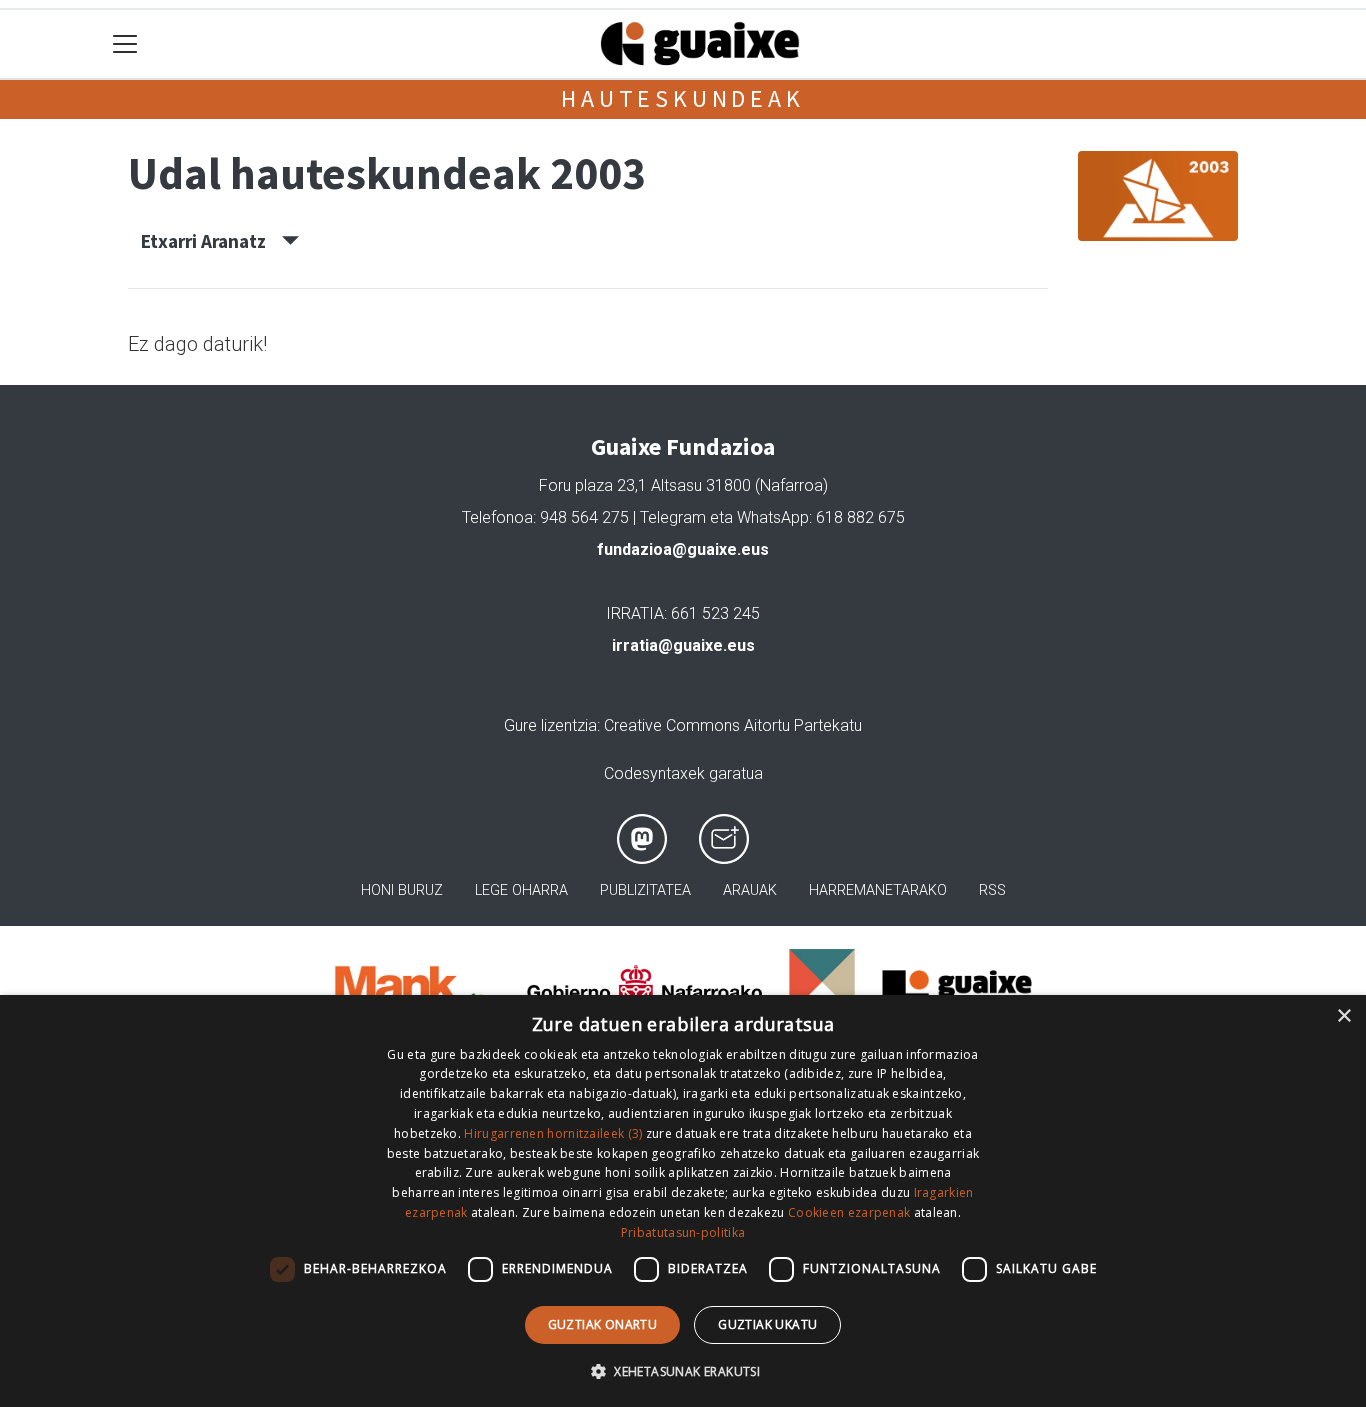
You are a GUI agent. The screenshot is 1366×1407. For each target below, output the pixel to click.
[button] (683, 1371)
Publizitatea (645, 890)
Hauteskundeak (682, 98)
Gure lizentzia (550, 725)
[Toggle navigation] (125, 44)
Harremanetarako (878, 890)
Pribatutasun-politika (683, 1232)
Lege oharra (521, 890)
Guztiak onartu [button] (603, 1324)
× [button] (1343, 1016)
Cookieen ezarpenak (849, 1212)
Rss (992, 890)
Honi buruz (402, 890)
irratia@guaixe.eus (683, 645)
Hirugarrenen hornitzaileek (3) (553, 1133)
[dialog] (683, 1201)
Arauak (750, 890)
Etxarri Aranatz (211, 241)
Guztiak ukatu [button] (767, 1324)
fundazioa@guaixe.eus (683, 549)
